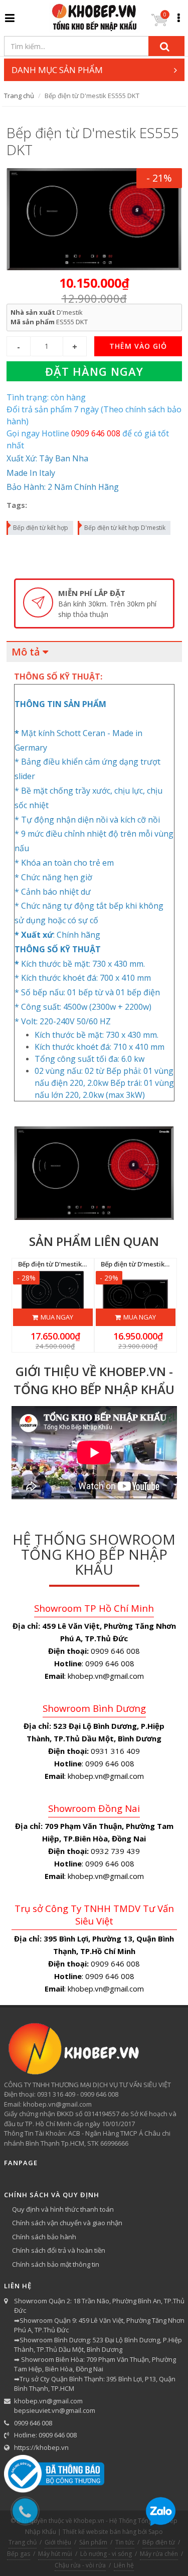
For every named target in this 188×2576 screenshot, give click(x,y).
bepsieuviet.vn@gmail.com (55, 2410)
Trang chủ (19, 96)
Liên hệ (124, 2565)
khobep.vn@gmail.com (48, 2401)
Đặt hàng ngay (94, 371)
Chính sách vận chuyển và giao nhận (67, 2223)
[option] (94, 604)
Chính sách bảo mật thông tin (56, 2264)
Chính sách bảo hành (44, 2237)
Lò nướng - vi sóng (106, 2554)
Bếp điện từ (159, 2542)
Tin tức (125, 2542)
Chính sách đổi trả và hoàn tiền (59, 2250)
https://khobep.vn (41, 2447)
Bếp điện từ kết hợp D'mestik (125, 528)
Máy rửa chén (159, 2554)
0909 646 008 (33, 2423)
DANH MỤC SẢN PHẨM (57, 70)
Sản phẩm (93, 2542)
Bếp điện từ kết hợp (41, 528)
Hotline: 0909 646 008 (45, 2435)
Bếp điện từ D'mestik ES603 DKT (67, 1264)
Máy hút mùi (55, 2554)
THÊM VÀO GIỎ (138, 346)
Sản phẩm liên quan (94, 1241)
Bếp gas (19, 2554)
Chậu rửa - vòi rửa (80, 2565)
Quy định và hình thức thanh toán (63, 2209)
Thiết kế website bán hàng (100, 2532)
